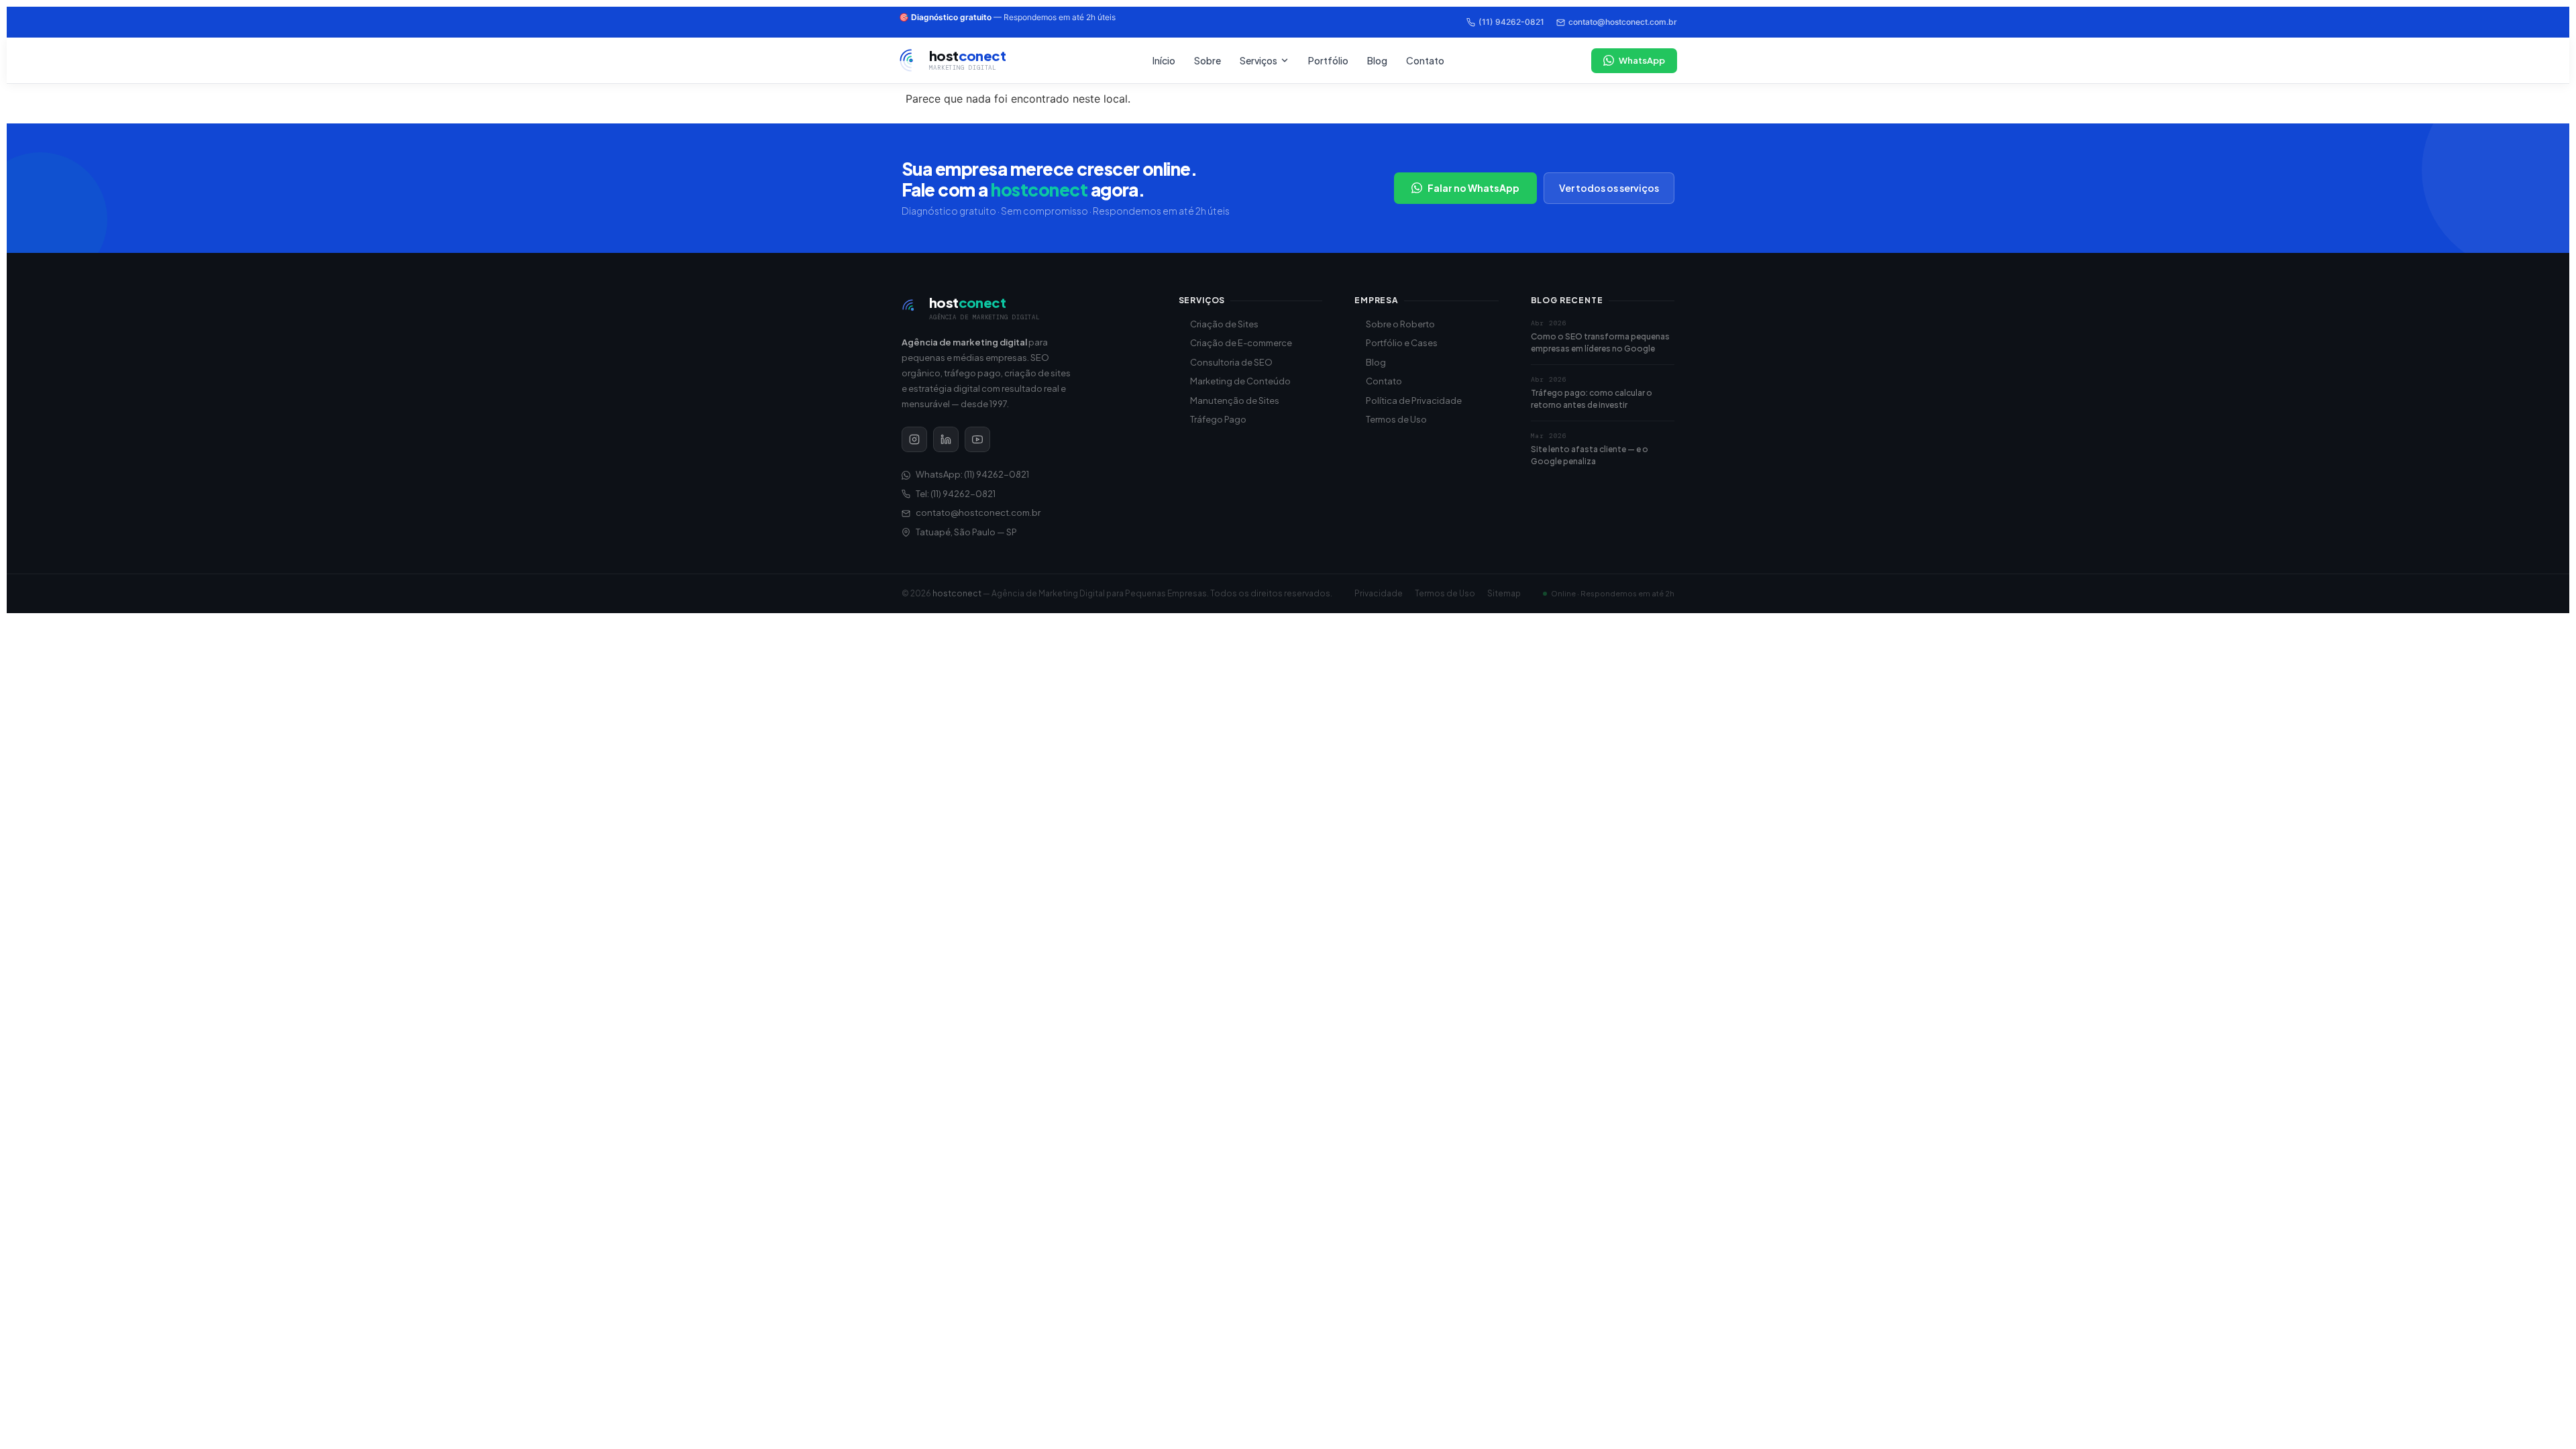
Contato (1425, 60)
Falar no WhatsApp (1473, 188)
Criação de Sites (1224, 324)
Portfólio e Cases (1402, 343)
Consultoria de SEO (1231, 362)
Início (1164, 60)
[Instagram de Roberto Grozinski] (914, 439)
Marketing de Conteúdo (1240, 381)
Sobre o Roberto (1400, 324)
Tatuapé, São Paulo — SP (966, 532)
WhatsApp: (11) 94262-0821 (972, 474)
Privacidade (1379, 593)
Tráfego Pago (1218, 419)
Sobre (1207, 60)
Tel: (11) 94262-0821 (956, 494)
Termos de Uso (1396, 419)
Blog (1377, 60)
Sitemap (1504, 593)
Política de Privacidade (1414, 400)
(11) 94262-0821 (1511, 22)
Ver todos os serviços (1609, 188)
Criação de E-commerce (1241, 343)
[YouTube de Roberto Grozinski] (977, 439)
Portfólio (1328, 60)
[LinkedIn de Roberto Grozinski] (946, 439)
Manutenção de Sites (1235, 400)
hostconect (957, 593)
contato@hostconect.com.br (1623, 22)
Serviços (1258, 60)
